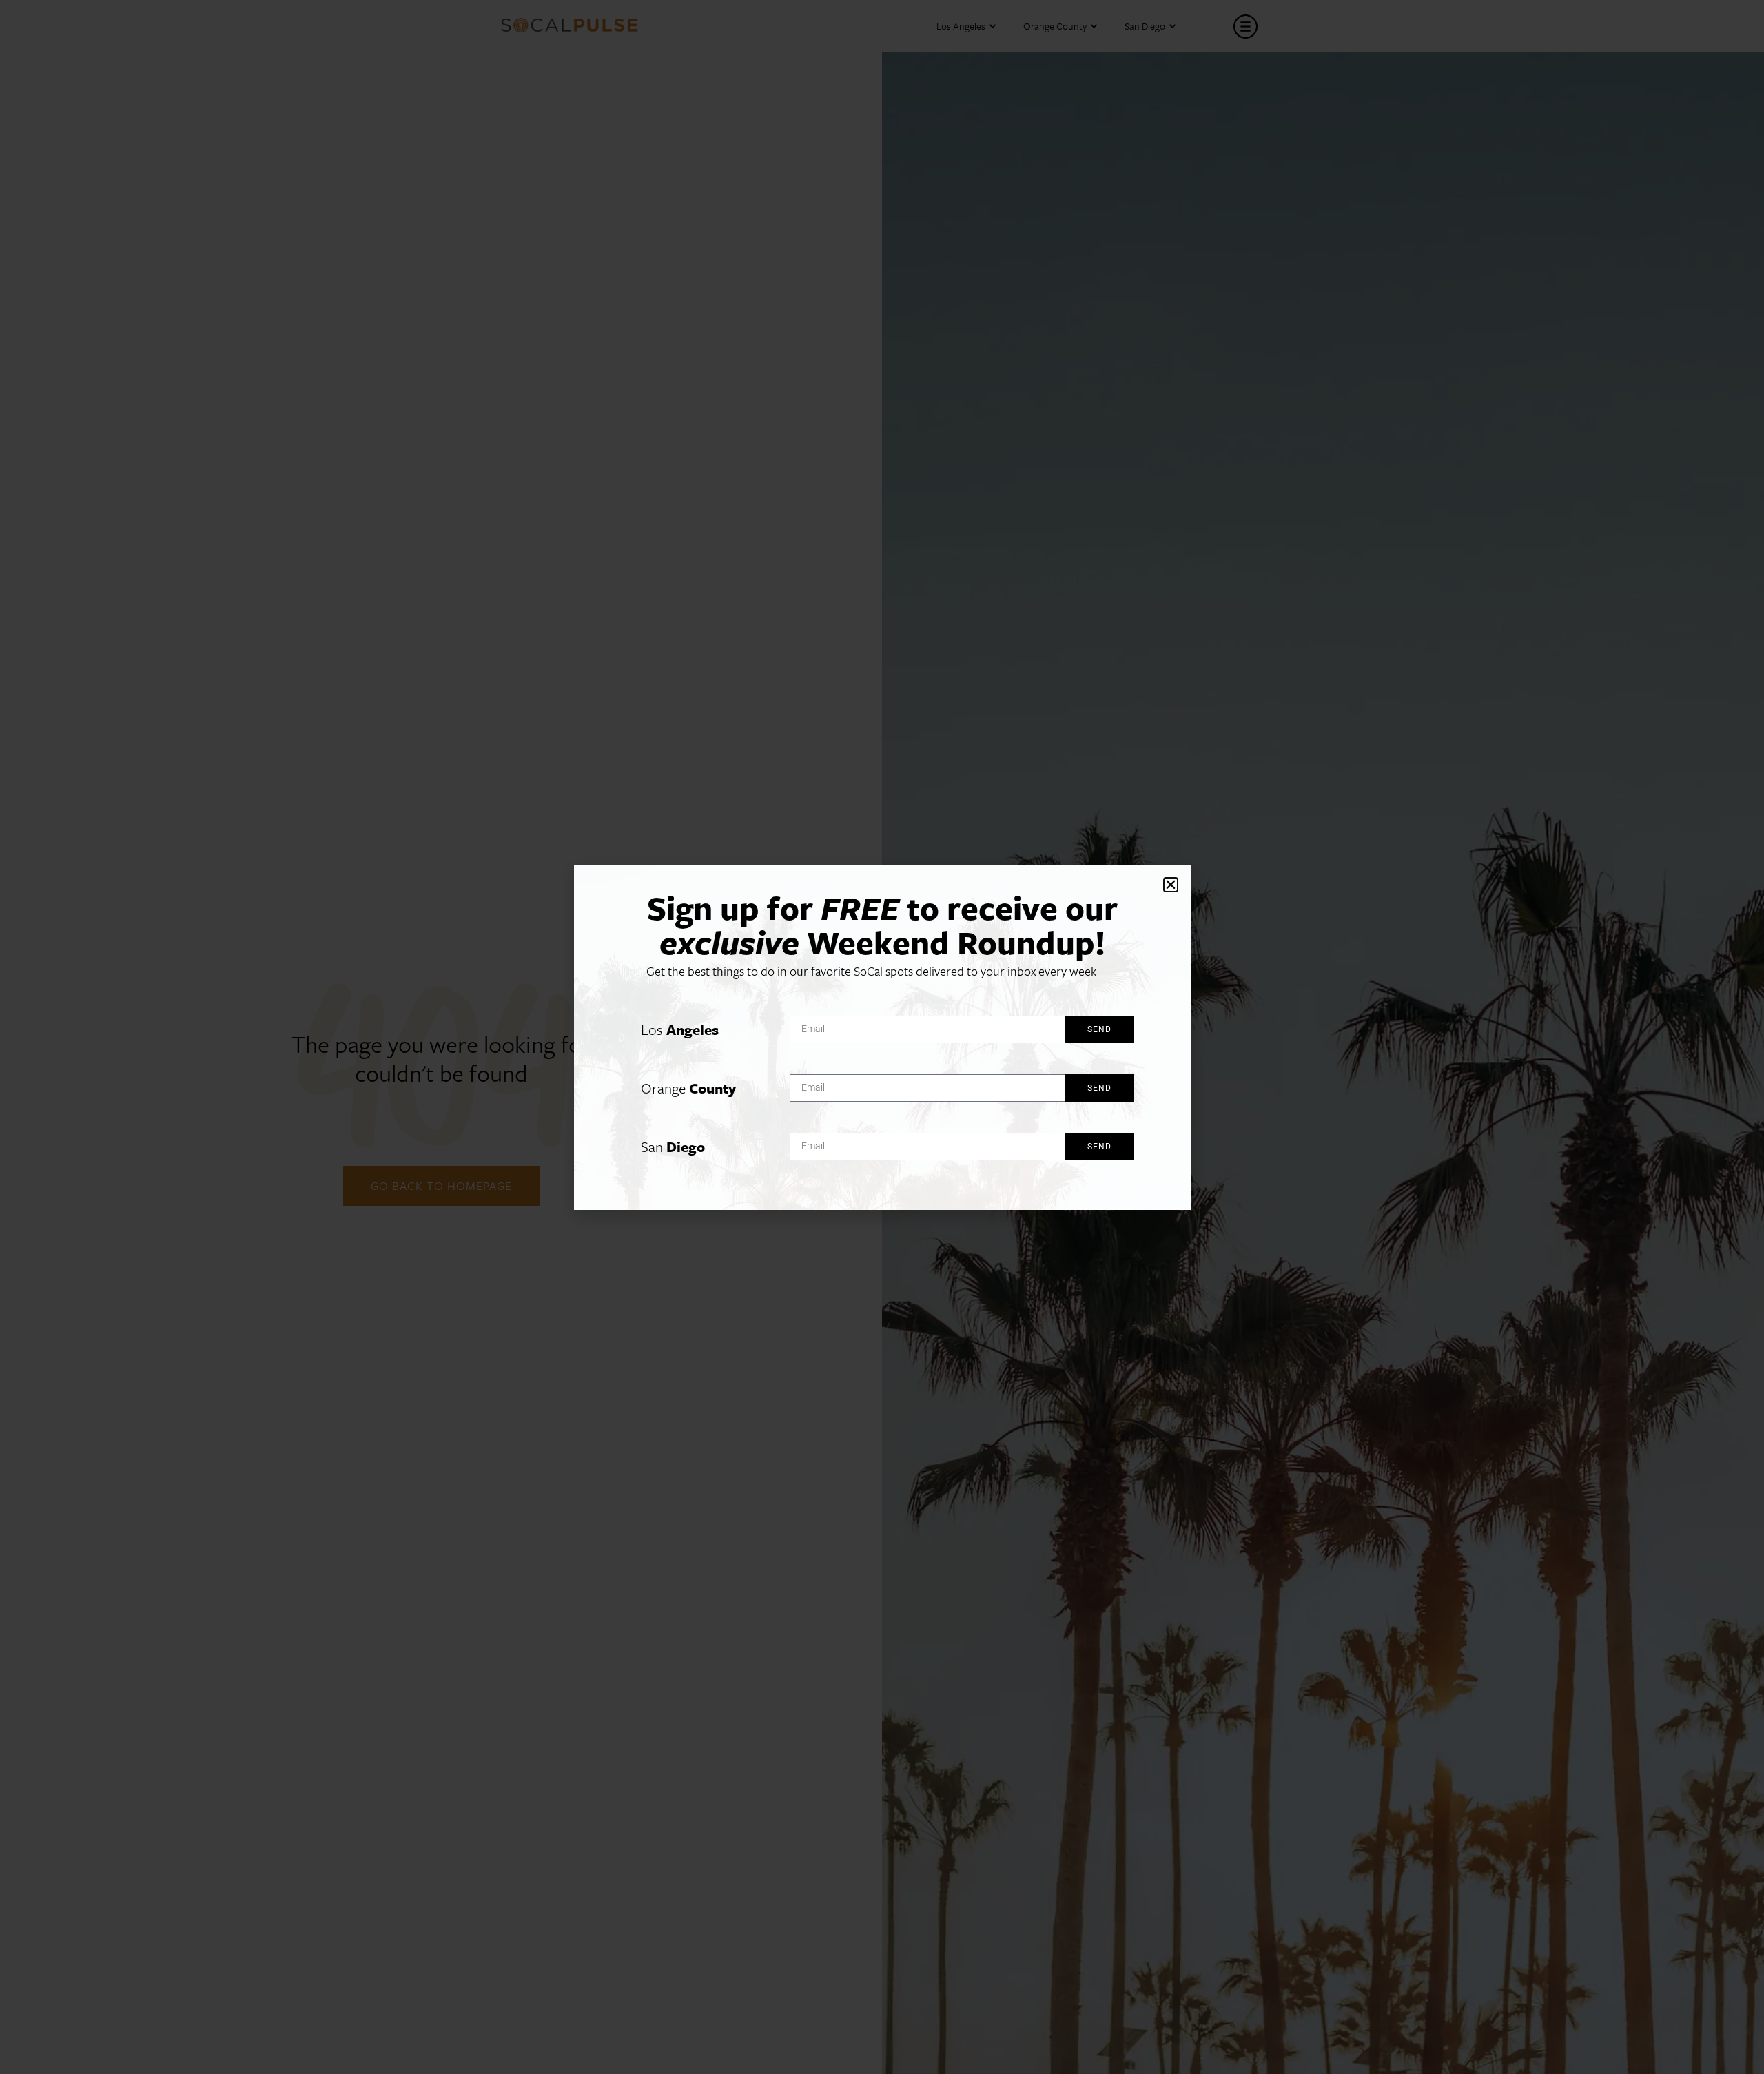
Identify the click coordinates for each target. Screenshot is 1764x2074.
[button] (1171, 885)
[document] (882, 1037)
